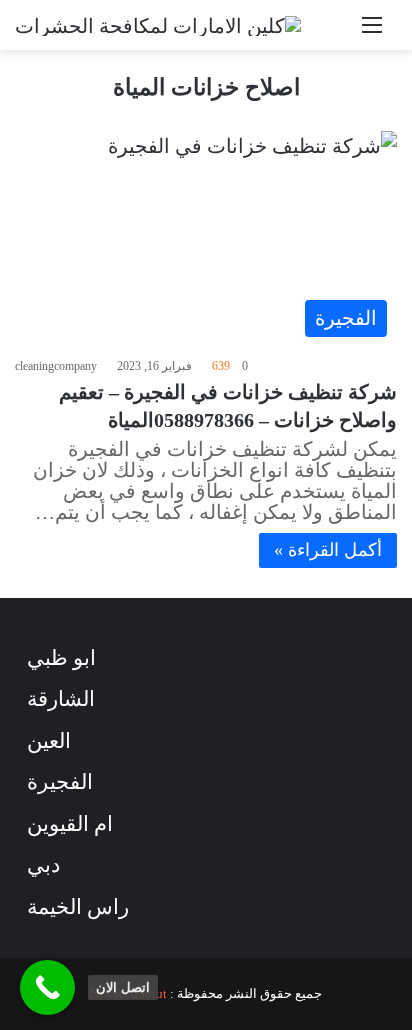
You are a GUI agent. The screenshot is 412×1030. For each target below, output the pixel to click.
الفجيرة (60, 782)
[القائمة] (372, 32)
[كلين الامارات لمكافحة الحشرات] (158, 25)
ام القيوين (70, 824)
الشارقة (61, 699)
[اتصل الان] (47, 987)
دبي (43, 865)
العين (49, 741)
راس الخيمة (78, 907)
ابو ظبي (61, 658)
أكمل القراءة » (328, 550)
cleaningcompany (56, 366)
